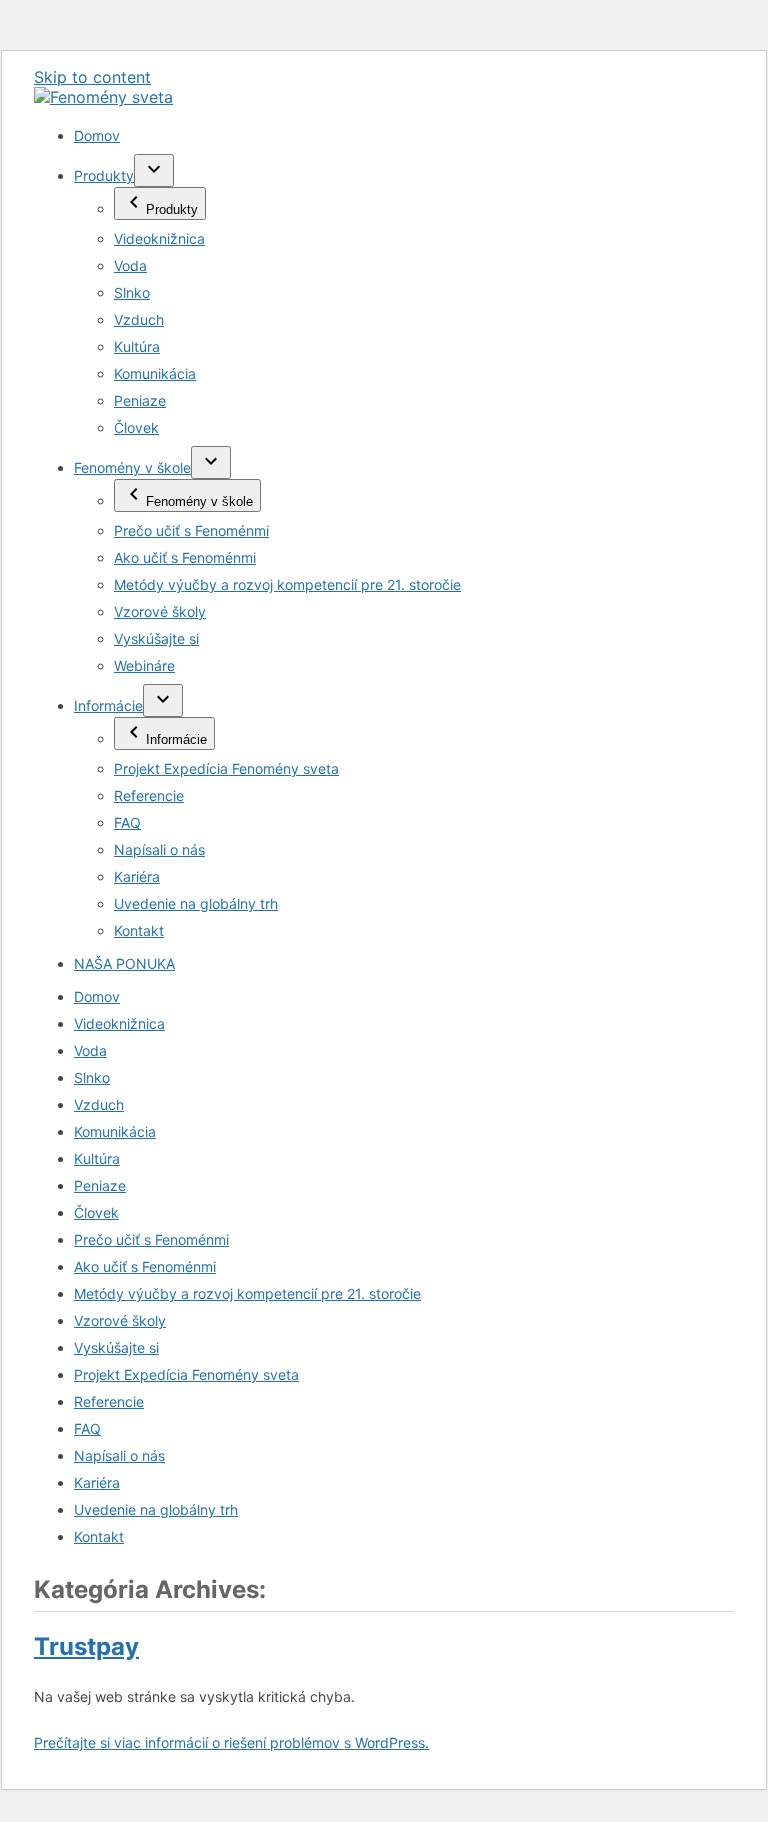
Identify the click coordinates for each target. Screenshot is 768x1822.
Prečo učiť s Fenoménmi (191, 530)
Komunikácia (155, 373)
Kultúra (137, 346)
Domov (97, 135)
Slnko (132, 292)
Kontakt (139, 930)
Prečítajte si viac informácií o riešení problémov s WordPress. (231, 1742)
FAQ (127, 822)
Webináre (144, 665)
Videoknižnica (159, 238)
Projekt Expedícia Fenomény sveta (226, 768)
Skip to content (92, 77)
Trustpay (86, 1646)
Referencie (149, 795)
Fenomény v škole (132, 467)
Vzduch (139, 319)
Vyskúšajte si (156, 638)
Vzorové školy (160, 611)
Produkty (104, 175)
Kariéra (137, 876)
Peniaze (140, 400)
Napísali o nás (159, 849)
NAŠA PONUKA (124, 963)
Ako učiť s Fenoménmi (185, 557)
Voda (130, 265)
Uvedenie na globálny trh (196, 903)
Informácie (108, 705)
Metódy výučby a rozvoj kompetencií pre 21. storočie (287, 584)
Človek (136, 427)
